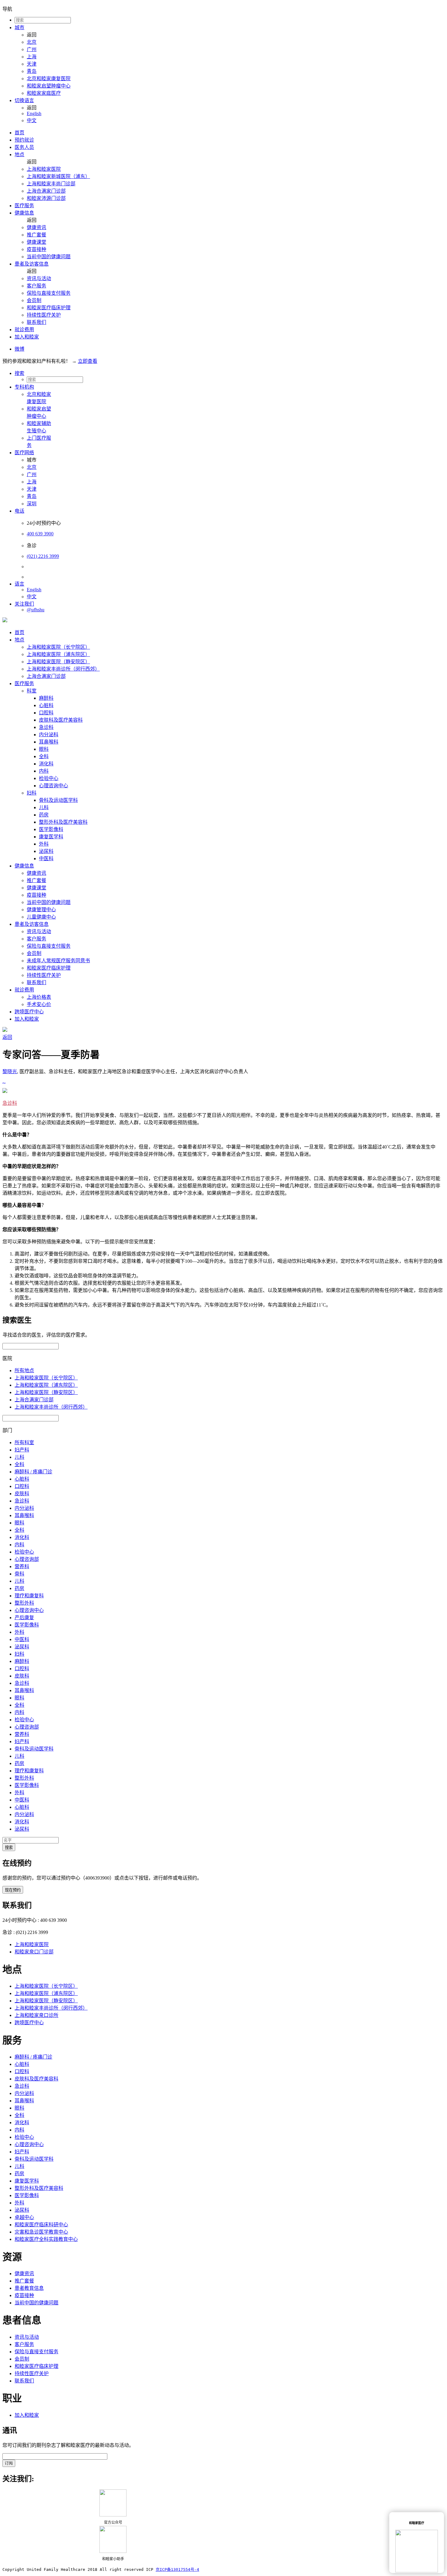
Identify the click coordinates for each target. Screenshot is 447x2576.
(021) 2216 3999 (43, 556)
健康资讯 (36, 227)
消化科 (46, 764)
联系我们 (36, 322)
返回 (7, 1037)
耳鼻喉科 (49, 742)
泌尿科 (46, 851)
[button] (230, 373)
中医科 (46, 859)
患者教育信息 (29, 2288)
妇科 (32, 793)
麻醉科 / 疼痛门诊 (33, 1472)
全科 (44, 756)
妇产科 (22, 1450)
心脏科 (46, 705)
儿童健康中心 (41, 917)
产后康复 (24, 1618)
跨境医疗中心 (29, 1012)
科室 (32, 691)
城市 (19, 27)
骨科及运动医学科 (58, 800)
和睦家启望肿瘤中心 (49, 86)
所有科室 (24, 1443)
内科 (44, 771)
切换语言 (24, 100)
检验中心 (49, 778)
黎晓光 (10, 1072)
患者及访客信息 (32, 264)
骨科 (19, 1574)
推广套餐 (36, 235)
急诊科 (46, 727)
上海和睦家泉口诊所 (36, 2015)
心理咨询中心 (54, 786)
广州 (32, 49)
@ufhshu (36, 610)
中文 (32, 120)
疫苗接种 (36, 249)
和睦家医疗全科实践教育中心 (46, 2239)
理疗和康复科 (29, 1596)
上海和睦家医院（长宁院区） (58, 647)
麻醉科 (46, 698)
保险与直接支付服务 (49, 293)
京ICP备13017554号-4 (177, 2569)
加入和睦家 (27, 337)
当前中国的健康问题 (49, 257)
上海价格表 (39, 997)
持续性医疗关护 (44, 315)
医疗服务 (24, 206)
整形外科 (24, 1603)
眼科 (44, 749)
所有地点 (24, 1370)
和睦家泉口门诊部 (34, 1952)
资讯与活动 (39, 278)
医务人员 (24, 147)
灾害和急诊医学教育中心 (41, 2232)
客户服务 (36, 286)
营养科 (22, 1566)
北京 (32, 42)
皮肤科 (22, 1494)
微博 (19, 349)
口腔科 (46, 713)
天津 (32, 64)
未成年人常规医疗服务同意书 (58, 961)
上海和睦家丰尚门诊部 (51, 184)
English (34, 113)
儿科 (44, 807)
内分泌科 (49, 735)
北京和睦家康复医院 (49, 79)
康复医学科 (51, 837)
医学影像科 (51, 829)
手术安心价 (39, 1004)
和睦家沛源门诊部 (46, 198)
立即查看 (88, 361)
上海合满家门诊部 (46, 191)
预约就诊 (24, 140)
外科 (44, 844)
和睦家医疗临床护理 (49, 308)
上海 (32, 57)
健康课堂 (36, 242)
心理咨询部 (27, 1559)
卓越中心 (24, 2217)
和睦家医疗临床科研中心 (41, 2225)
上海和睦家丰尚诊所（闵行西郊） (63, 669)
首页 (19, 133)
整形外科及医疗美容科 (63, 822)
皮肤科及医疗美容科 (61, 720)
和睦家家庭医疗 (44, 93)
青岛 (32, 71)
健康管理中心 (41, 910)
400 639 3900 (40, 534)
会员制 (34, 300)
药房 (44, 815)
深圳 (32, 504)
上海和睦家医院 (44, 169)
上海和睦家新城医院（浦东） (58, 176)
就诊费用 (24, 330)
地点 (19, 155)
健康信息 (24, 213)
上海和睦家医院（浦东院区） (58, 654)
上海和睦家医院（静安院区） (58, 662)
